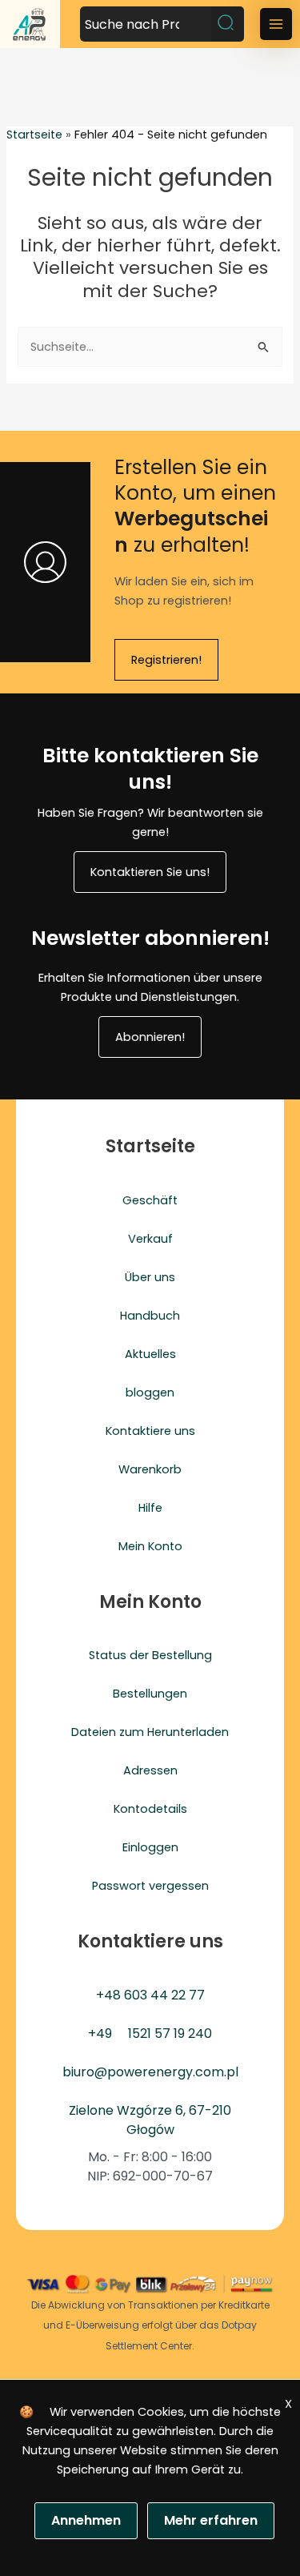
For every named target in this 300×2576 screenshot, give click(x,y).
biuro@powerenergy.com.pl (150, 2072)
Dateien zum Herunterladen (150, 1732)
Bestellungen (150, 1694)
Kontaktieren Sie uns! (150, 872)
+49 (100, 2033)
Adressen (150, 1770)
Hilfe (150, 1508)
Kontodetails (150, 1809)
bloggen (150, 1392)
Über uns (150, 1277)
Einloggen (150, 1847)
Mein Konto (150, 1546)
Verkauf (150, 1239)
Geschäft (150, 1200)
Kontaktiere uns (150, 1431)
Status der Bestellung (150, 1655)
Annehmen (86, 2520)
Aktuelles (150, 1354)
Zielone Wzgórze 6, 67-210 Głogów (150, 2120)
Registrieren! (166, 660)
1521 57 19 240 (170, 2033)
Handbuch (150, 1316)
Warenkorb (150, 1469)
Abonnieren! (150, 1037)
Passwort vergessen (150, 1886)
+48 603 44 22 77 (150, 1995)
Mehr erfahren (211, 2520)
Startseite (34, 135)
